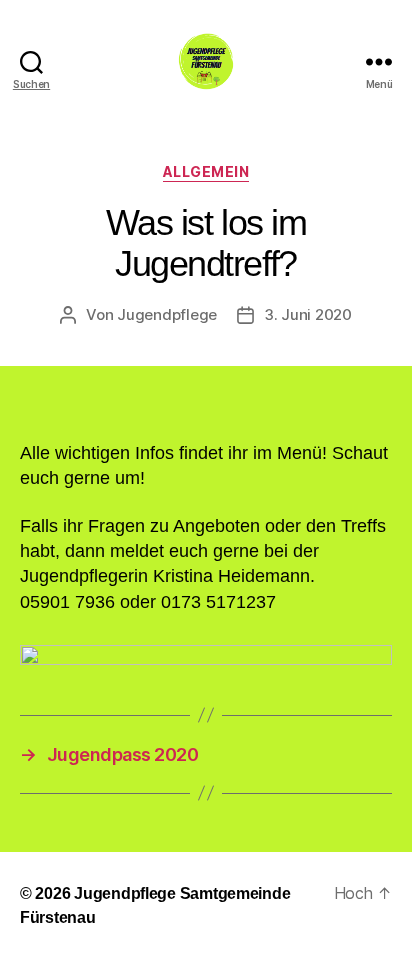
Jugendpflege (167, 314)
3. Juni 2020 (308, 314)
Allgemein (206, 171)
